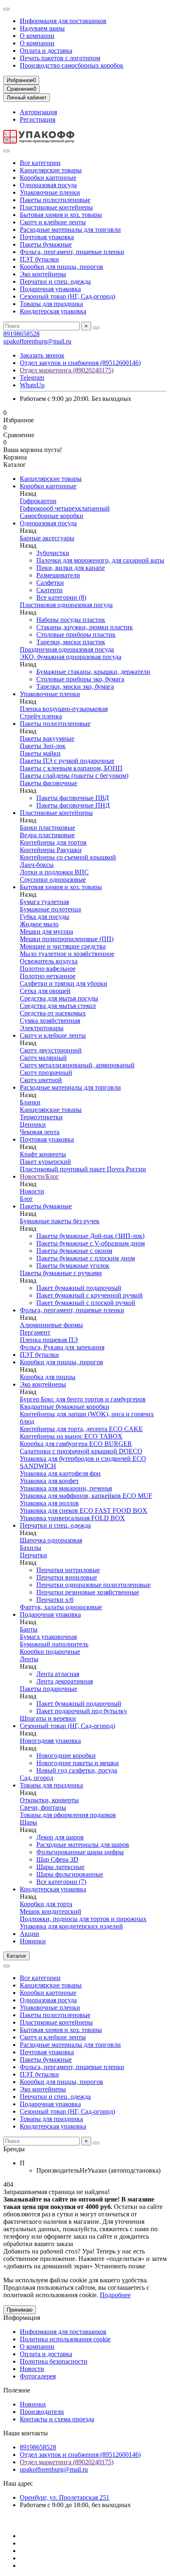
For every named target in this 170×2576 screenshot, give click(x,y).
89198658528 (21, 334)
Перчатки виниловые (67, 1577)
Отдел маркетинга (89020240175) (67, 370)
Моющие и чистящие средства (63, 946)
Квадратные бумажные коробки (65, 1407)
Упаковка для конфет (49, 1481)
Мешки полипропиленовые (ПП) (67, 939)
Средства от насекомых (53, 1013)
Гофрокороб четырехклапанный (65, 508)
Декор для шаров (60, 1837)
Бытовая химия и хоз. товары (61, 215)
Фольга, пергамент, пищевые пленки (72, 252)
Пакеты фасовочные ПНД (73, 805)
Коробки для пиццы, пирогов (61, 267)
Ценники (33, 1124)
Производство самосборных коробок (72, 65)
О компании (37, 36)
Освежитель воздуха (49, 961)
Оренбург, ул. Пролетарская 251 (65, 2497)
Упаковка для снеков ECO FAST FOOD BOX (84, 1511)
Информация (22, 2318)
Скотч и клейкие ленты (53, 222)
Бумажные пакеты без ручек (60, 1221)
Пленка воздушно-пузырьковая (64, 709)
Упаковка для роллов (49, 1503)
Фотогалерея (38, 2376)
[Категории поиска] (7, 151)
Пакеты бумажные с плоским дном (86, 1258)
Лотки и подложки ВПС (54, 872)
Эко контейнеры (43, 274)
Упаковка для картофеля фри (60, 1473)
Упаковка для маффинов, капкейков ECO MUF (86, 1496)
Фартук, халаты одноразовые (61, 1607)
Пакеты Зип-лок (43, 746)
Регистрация (38, 119)
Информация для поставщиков (63, 21)
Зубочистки (53, 553)
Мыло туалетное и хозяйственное (67, 954)
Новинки (33, 1941)
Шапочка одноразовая (51, 1540)
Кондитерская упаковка (53, 311)
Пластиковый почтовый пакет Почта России (83, 1169)
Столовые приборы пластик (76, 635)
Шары (28, 1822)
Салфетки (50, 583)
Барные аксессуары (47, 538)
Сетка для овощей (45, 991)
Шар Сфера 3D (57, 1859)
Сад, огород (37, 1778)
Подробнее (115, 2295)
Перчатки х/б (55, 1600)
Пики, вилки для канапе (71, 568)
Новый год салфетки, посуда (77, 1770)
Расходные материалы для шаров (83, 1845)
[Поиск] (96, 328)
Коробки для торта (46, 1904)
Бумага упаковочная (48, 1637)
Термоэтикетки (41, 1117)
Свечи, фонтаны (43, 1807)
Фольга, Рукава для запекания (62, 1347)
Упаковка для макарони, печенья (66, 1488)
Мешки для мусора (46, 931)
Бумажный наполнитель (54, 1644)
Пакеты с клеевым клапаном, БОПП (71, 768)
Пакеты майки (40, 753)
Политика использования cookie (65, 2339)
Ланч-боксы (37, 865)
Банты (29, 1629)
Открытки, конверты (49, 1800)
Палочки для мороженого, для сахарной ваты (100, 560)
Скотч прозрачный (46, 1073)
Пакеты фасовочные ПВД (73, 798)
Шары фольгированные (70, 1874)
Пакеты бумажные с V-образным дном (91, 1243)
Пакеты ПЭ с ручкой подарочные (67, 761)
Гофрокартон (38, 501)
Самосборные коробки (52, 516)
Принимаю (20, 2310)
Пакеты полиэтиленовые (55, 200)
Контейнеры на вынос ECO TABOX (71, 1436)
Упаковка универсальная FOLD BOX (72, 1518)
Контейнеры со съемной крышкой (68, 857)
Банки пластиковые (47, 828)
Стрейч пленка (41, 716)
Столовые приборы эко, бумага (80, 679)
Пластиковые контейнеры (56, 207)
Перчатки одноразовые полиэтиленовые (93, 1585)
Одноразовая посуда (48, 185)
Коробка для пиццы (48, 1377)
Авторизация (38, 112)
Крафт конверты (43, 1154)
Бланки (30, 1102)
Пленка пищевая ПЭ (49, 1340)
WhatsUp (32, 385)
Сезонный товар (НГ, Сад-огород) (67, 296)
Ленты (29, 1659)
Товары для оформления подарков (68, 1815)
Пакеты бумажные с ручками (61, 1273)
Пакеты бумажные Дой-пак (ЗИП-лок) (90, 1236)
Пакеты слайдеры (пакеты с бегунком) (74, 776)
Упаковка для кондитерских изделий (71, 1926)
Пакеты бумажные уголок (73, 1266)
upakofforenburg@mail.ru (37, 341)
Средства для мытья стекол (58, 1006)
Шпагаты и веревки (48, 1718)
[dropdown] (7, 9)
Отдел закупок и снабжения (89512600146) (80, 363)
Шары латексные (60, 1867)
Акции (30, 1934)
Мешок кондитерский (51, 1911)
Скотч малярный (43, 1058)
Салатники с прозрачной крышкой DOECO (81, 1451)
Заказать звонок (42, 355)
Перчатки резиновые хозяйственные (88, 1592)
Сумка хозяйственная (50, 1021)
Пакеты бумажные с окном (74, 1251)
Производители (42, 2412)
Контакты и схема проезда (57, 2419)
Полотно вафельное (48, 969)
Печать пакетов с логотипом (60, 58)
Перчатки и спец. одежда (55, 281)
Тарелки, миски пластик (71, 642)
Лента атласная (58, 1674)
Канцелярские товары (51, 170)
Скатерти (50, 590)
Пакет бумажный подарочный (79, 1288)
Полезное (17, 2390)
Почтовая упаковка (47, 237)
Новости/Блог (39, 1176)
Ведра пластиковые (47, 835)
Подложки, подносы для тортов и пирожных (83, 1919)
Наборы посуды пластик (71, 620)
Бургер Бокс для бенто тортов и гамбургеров (83, 1399)
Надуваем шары (42, 28)
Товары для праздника (51, 304)
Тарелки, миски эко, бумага (75, 686)
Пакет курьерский (45, 1162)
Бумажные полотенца (50, 909)
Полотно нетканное (48, 976)
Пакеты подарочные (48, 1689)
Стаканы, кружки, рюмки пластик (85, 627)
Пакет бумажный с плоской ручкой (86, 1303)
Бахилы (31, 1548)
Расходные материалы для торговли (70, 230)
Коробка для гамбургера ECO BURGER (76, 1444)
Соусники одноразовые (53, 879)
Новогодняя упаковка (50, 1741)
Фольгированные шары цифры (80, 1852)
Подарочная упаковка (50, 289)
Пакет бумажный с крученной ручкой (90, 1295)
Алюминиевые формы (51, 1325)
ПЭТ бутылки (39, 259)
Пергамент (35, 1332)
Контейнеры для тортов (53, 842)
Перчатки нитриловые (68, 1570)
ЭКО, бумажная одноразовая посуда (71, 657)
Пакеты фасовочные (48, 783)
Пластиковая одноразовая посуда (66, 605)
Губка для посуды (45, 917)
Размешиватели (58, 575)
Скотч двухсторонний (51, 1050)
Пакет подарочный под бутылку (82, 1711)
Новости (32, 1191)
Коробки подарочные (50, 1652)
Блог (26, 1199)
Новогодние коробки (66, 1755)
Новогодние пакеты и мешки (78, 1763)
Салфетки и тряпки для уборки (64, 983)
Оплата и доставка (46, 51)
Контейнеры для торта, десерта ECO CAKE (81, 1429)
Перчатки (33, 1555)
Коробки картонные (48, 178)
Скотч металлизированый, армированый (77, 1065)
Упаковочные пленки (50, 192)
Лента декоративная (65, 1681)
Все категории (40, 163)
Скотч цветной (41, 1080)
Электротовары (42, 1028)
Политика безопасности (54, 2361)
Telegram (32, 378)
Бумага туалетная (44, 902)
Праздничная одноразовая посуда (67, 649)
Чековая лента (40, 1132)
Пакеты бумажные (46, 244)
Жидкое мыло (39, 924)
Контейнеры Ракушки (51, 850)
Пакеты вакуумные (47, 738)
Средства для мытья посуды (59, 998)
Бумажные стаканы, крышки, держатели (93, 672)
